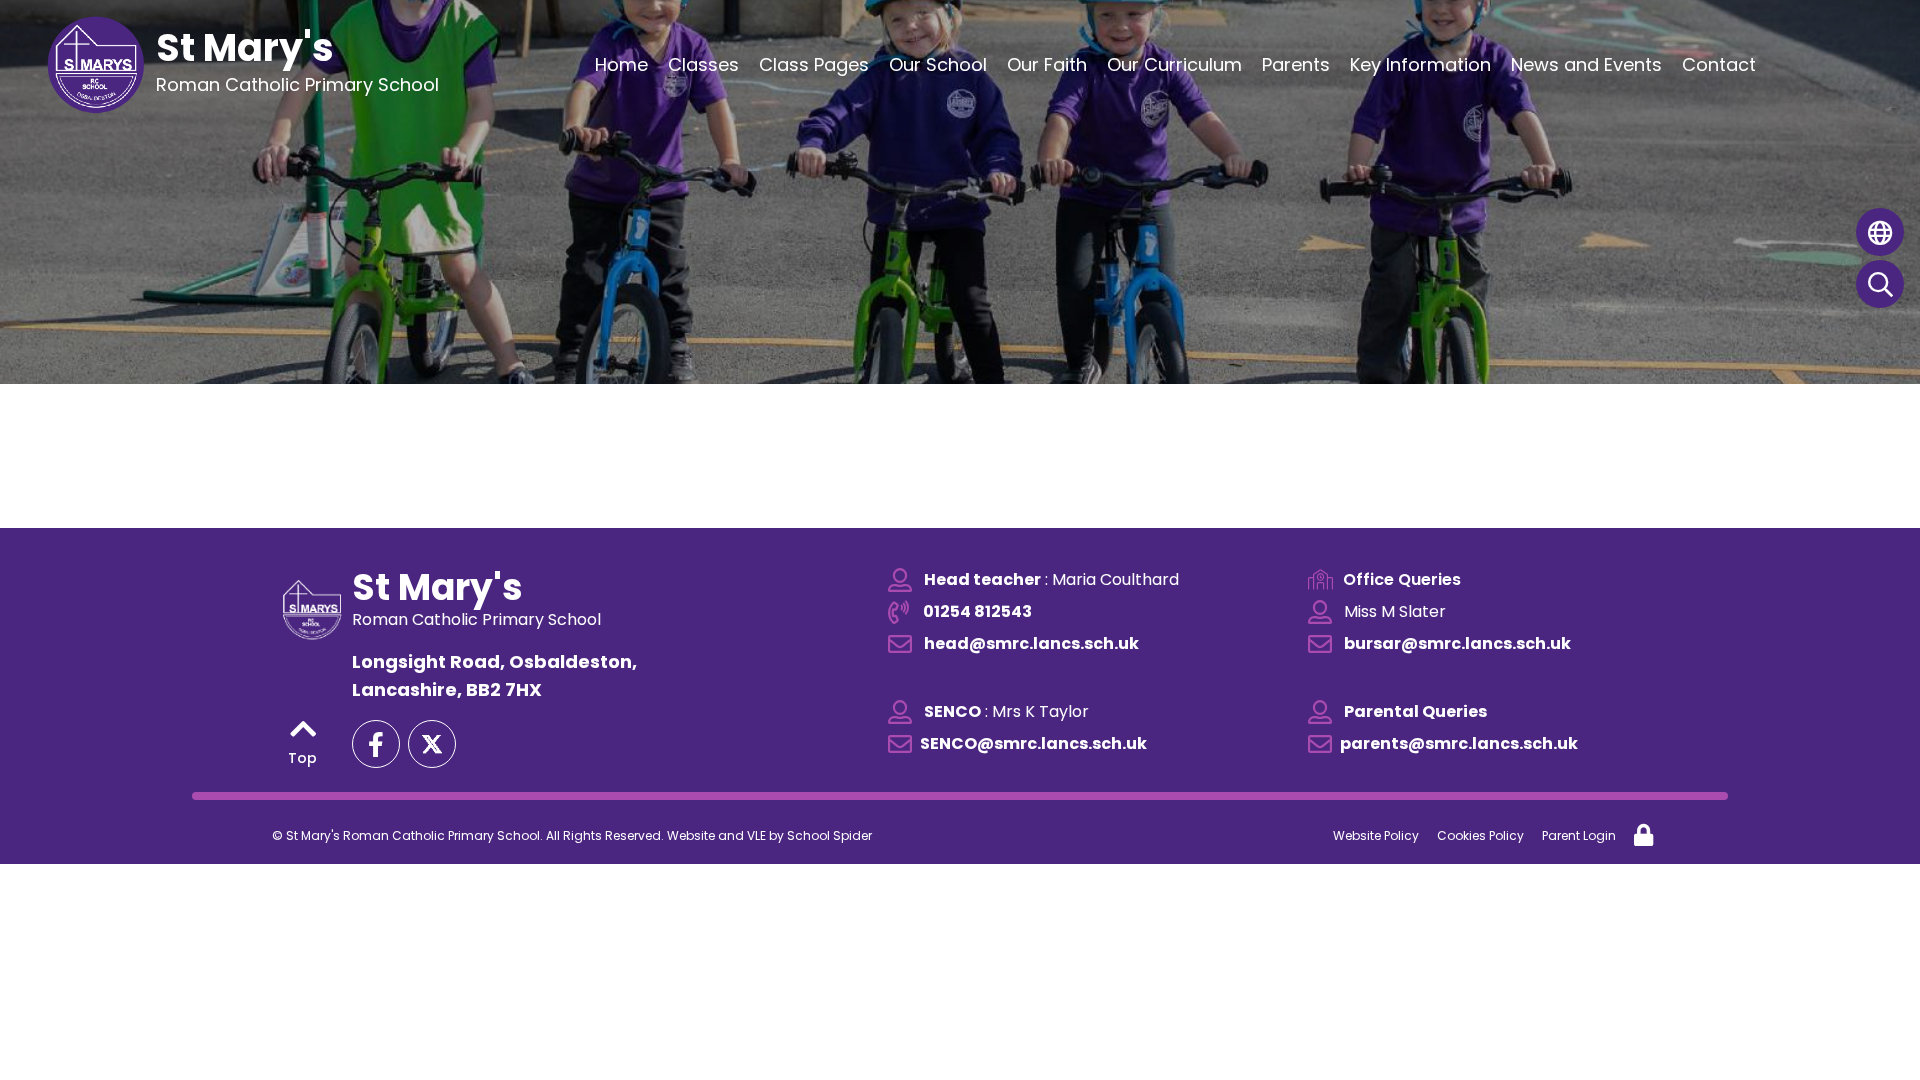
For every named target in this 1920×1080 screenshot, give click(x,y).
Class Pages (814, 64)
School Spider (829, 835)
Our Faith (1047, 64)
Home (621, 64)
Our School (938, 64)
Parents (1296, 64)
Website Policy (1376, 835)
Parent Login (1579, 835)
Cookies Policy (1480, 835)
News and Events (1586, 64)
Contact (1719, 64)
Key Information (1420, 64)
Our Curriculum (1174, 64)
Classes (703, 64)
